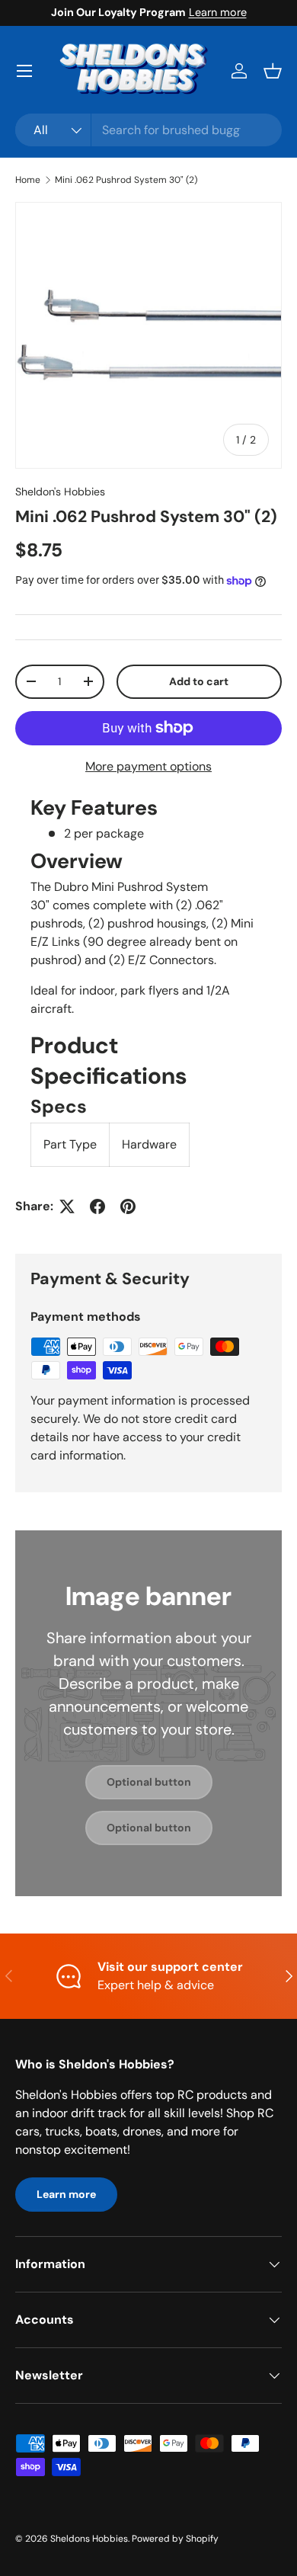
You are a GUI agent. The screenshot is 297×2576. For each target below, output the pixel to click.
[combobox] (148, 130)
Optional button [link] (149, 1782)
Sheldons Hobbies (89, 2539)
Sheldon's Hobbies (60, 492)
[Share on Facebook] (97, 1206)
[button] (273, 71)
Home (28, 180)
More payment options (148, 766)
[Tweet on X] (67, 1206)
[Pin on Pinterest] (128, 1206)
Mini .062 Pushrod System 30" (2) (126, 180)
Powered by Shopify (175, 2539)
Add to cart (199, 681)
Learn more (218, 12)
